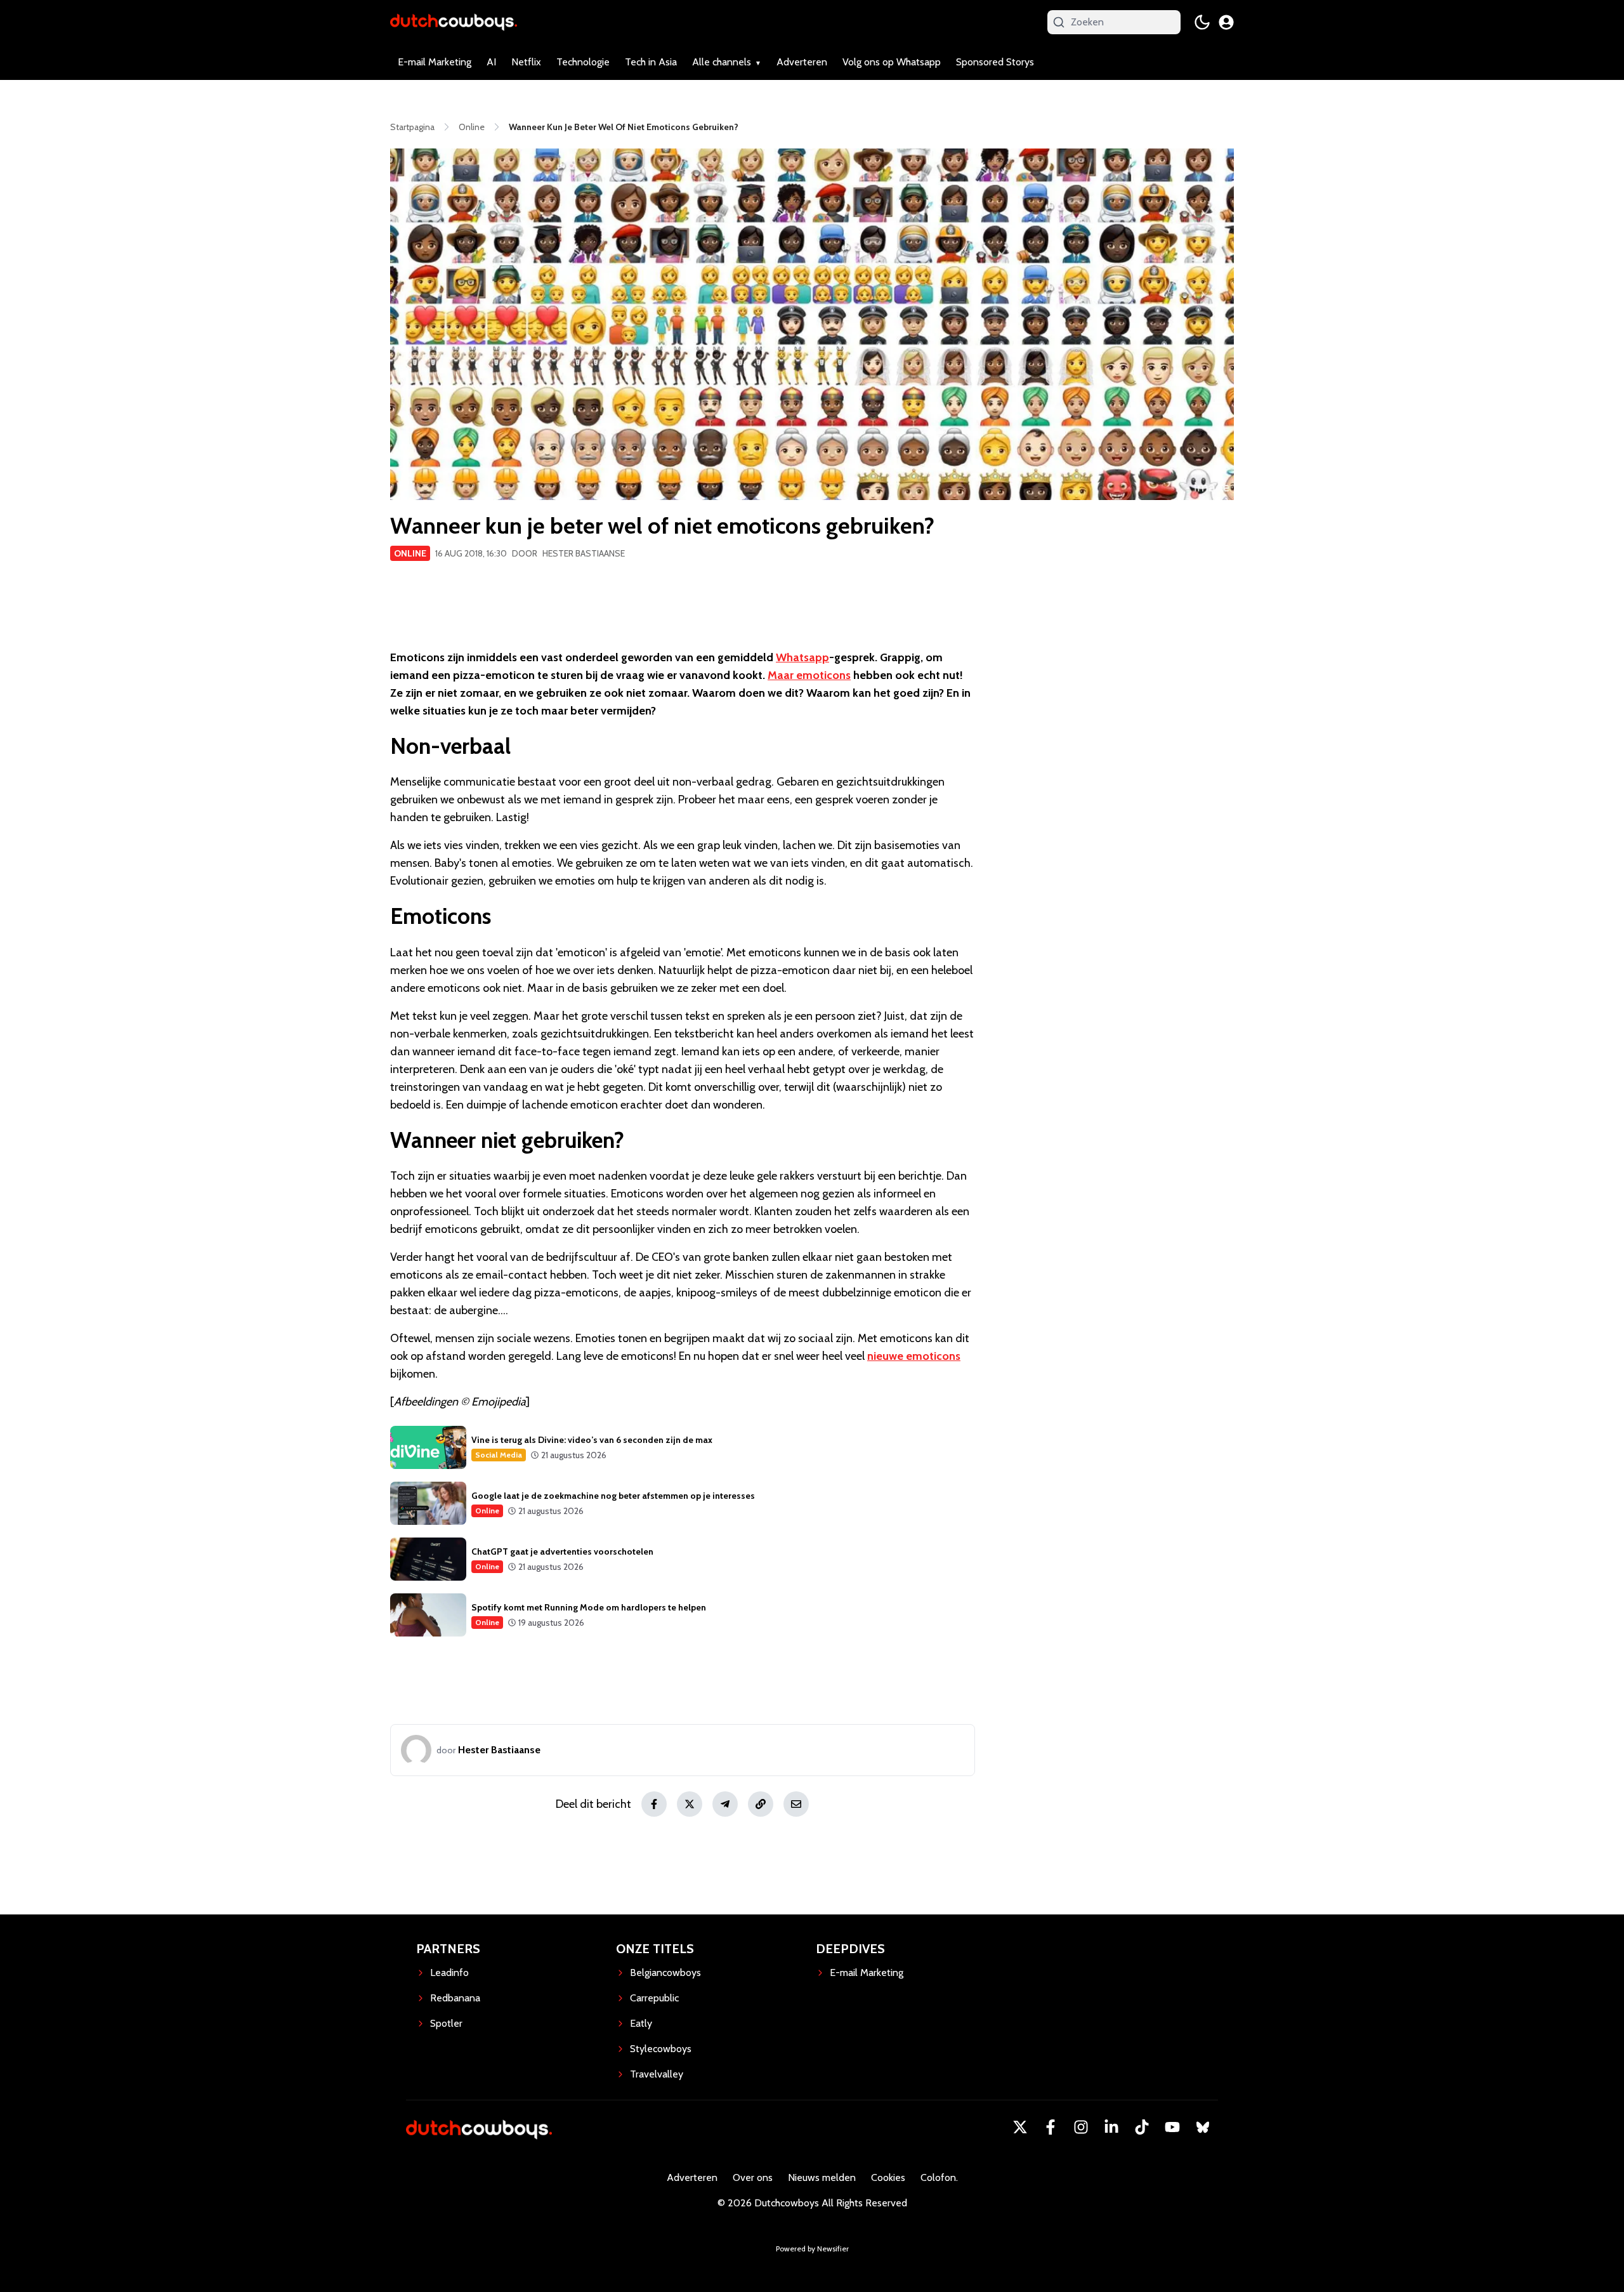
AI (491, 62)
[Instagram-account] (1081, 2127)
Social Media (499, 1455)
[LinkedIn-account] (1111, 2127)
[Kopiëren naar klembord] (761, 1804)
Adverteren (802, 62)
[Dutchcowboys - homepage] (454, 22)
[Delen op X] (690, 1804)
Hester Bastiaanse (584, 553)
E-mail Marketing (435, 62)
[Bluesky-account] (1203, 2127)
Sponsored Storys (995, 62)
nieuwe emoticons (914, 1356)
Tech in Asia (651, 62)
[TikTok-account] (1142, 2127)
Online (410, 553)
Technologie (583, 62)
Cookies (888, 2177)
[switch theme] (1202, 22)
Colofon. (939, 2177)
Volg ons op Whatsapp (892, 62)
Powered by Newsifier (812, 2249)
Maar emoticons (809, 675)
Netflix (526, 62)
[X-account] (1020, 2127)
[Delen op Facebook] (654, 1804)
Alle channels (722, 62)
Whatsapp (802, 657)
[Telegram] (725, 1804)
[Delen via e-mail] (796, 1804)
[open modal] (1226, 22)
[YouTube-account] (1172, 2127)
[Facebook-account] (1051, 2127)
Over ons (753, 2177)
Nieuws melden (822, 2177)
